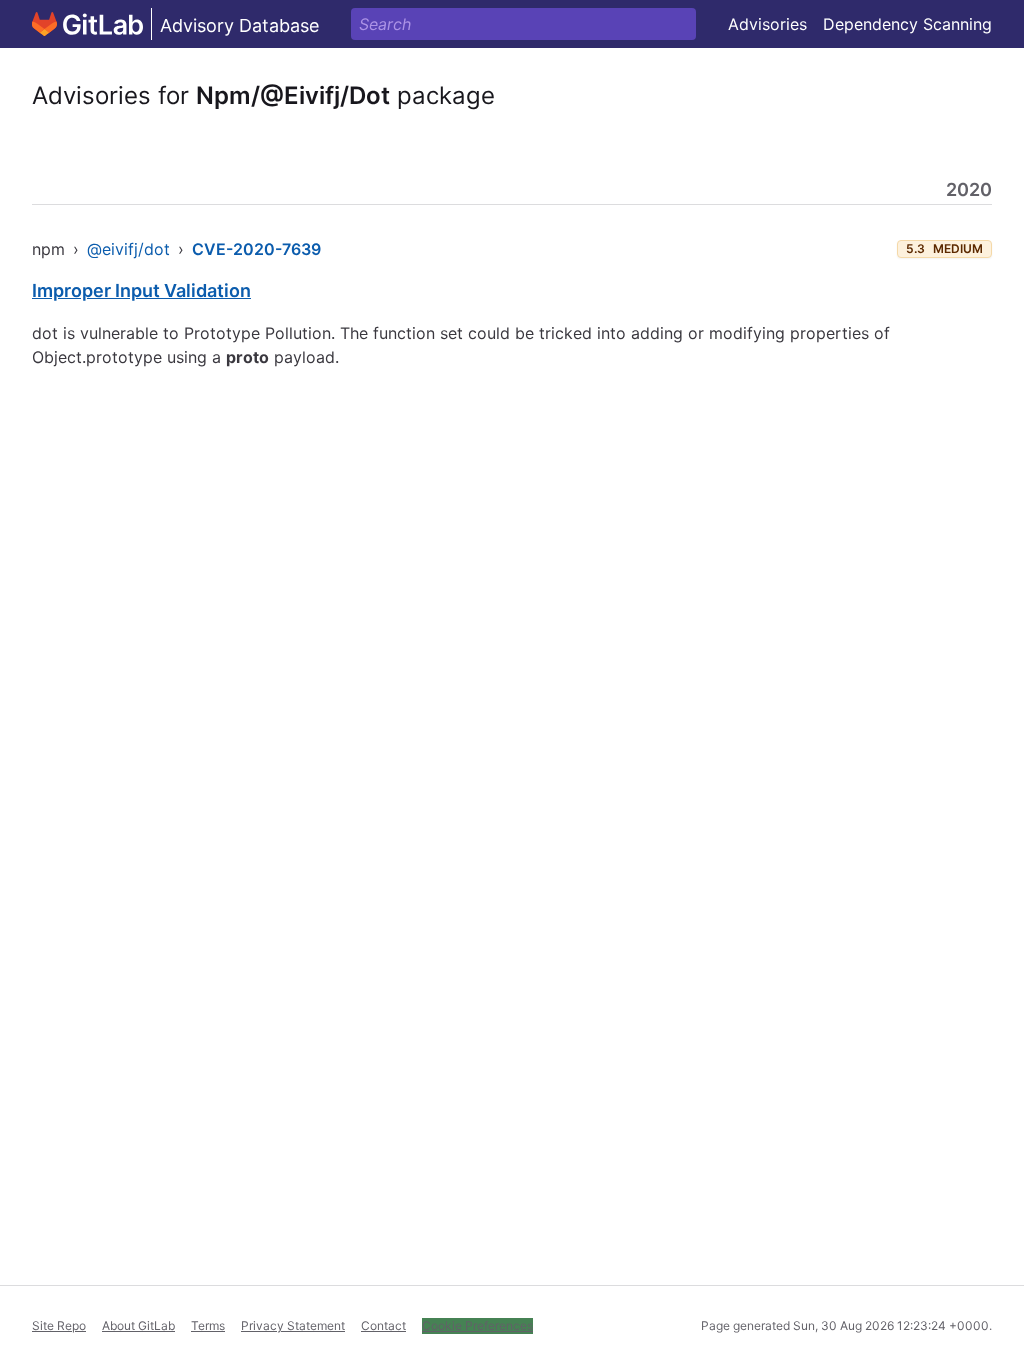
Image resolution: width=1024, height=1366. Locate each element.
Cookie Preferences (477, 1325)
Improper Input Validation (141, 290)
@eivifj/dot (128, 249)
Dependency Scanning (907, 24)
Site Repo (59, 1325)
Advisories (767, 24)
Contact (383, 1325)
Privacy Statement (293, 1325)
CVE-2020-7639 (256, 249)
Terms (208, 1325)
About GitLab (138, 1325)
